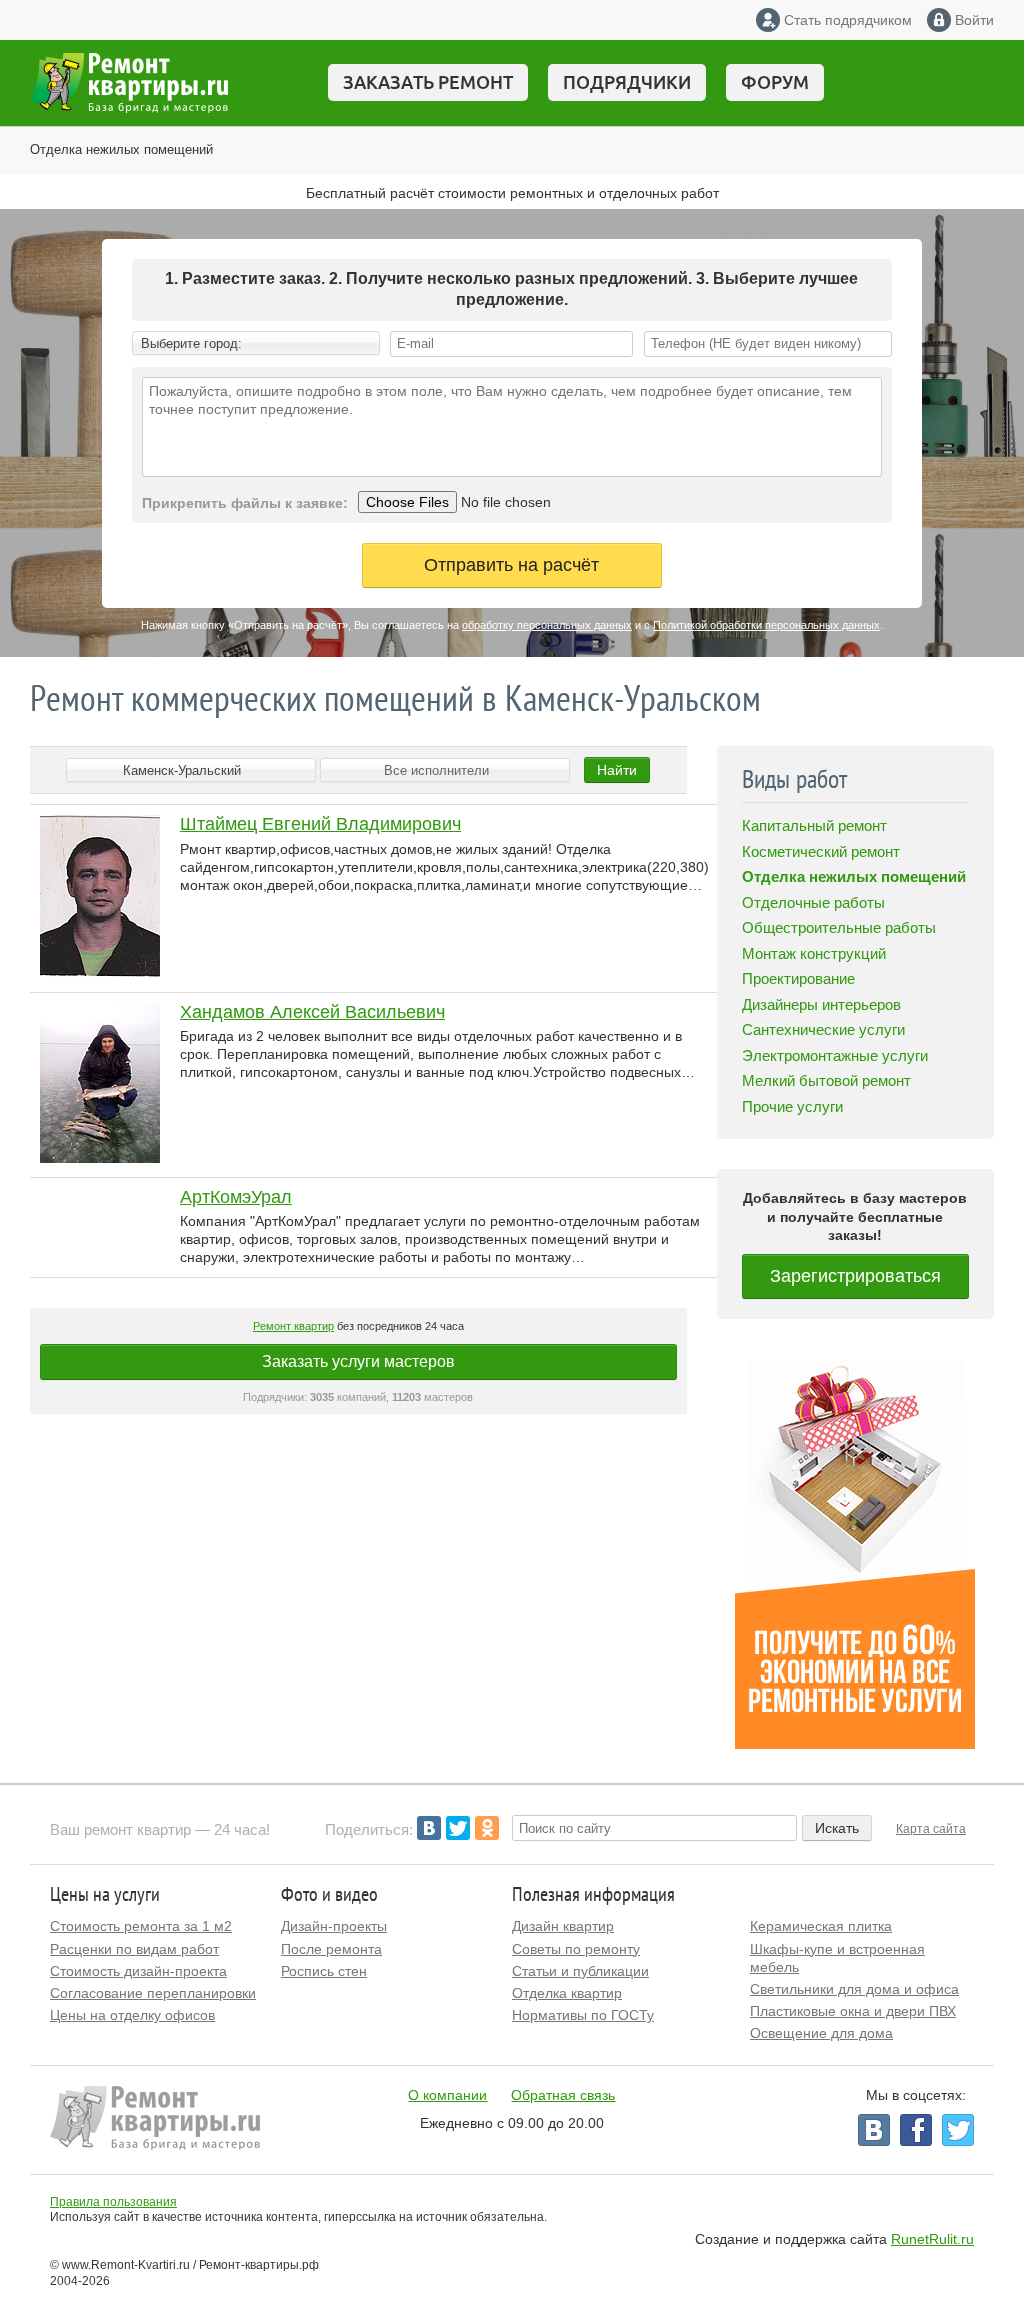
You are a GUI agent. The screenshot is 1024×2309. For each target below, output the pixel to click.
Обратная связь (563, 2095)
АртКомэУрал (236, 1197)
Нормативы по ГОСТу (583, 2015)
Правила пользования (113, 2202)
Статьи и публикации (580, 1971)
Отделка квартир (567, 1993)
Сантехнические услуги (823, 1029)
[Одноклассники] (487, 1828)
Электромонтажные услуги (835, 1055)
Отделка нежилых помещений (121, 149)
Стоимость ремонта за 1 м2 (141, 1926)
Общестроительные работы (839, 927)
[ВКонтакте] (429, 1828)
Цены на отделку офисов (132, 2015)
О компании (447, 2095)
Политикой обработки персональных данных (766, 625)
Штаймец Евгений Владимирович (320, 824)
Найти (617, 770)
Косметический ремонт (821, 851)
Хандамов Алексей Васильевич (312, 1012)
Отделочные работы (813, 902)
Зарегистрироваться (855, 1276)
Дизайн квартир (563, 1926)
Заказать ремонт (428, 82)
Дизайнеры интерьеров (821, 1004)
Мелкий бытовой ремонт (826, 1080)
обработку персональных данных (547, 625)
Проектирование (798, 978)
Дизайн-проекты (334, 1926)
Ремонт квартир (293, 1326)
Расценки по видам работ (134, 1949)
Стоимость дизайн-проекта (138, 1971)
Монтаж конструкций (814, 953)
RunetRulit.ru (932, 2239)
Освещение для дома (821, 2033)
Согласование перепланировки (153, 1993)
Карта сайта (931, 1829)
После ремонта (331, 1949)
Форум (775, 82)
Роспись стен (324, 1971)
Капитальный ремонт (814, 825)
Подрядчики (627, 82)
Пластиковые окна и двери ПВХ (853, 2011)
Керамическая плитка (821, 1926)
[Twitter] (458, 1828)
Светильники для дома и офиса (854, 1989)
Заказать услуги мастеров (358, 1361)
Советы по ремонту (576, 1949)
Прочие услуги (792, 1106)
